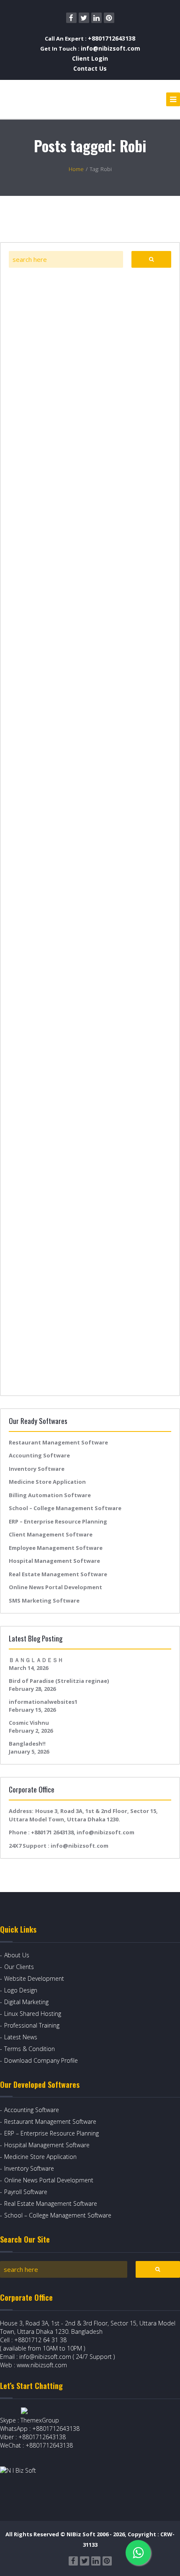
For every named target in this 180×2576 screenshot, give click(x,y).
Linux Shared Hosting (33, 2014)
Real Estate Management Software (58, 1574)
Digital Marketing (26, 2002)
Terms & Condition (30, 2049)
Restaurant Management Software (58, 1442)
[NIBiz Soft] (38, 99)
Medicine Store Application (47, 1482)
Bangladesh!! (27, 1744)
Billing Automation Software (50, 1495)
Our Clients (19, 1967)
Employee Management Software (56, 1548)
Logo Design (21, 1990)
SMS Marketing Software (44, 1600)
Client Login (90, 58)
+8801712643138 (112, 38)
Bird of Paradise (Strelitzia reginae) (59, 1681)
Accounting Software (39, 1455)
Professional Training (32, 2025)
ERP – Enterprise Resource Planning (58, 1521)
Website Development (34, 1978)
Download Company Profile (41, 2060)
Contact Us (90, 68)
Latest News (21, 2037)
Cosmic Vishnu (29, 1723)
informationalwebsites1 (43, 1702)
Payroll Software (26, 2192)
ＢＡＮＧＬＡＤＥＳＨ (36, 1660)
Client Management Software (51, 1534)
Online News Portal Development (55, 1587)
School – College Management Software (65, 1508)
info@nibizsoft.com (111, 48)
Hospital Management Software (54, 1561)
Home (76, 169)
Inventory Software (37, 1469)
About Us (17, 1955)
